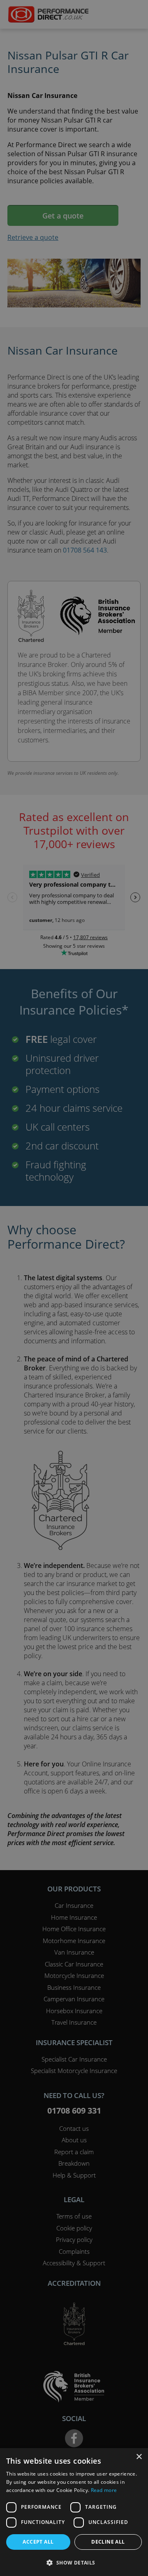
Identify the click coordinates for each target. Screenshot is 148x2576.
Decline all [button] (108, 2542)
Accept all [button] (38, 2542)
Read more (104, 2490)
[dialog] (74, 1288)
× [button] (139, 2457)
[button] (74, 2562)
